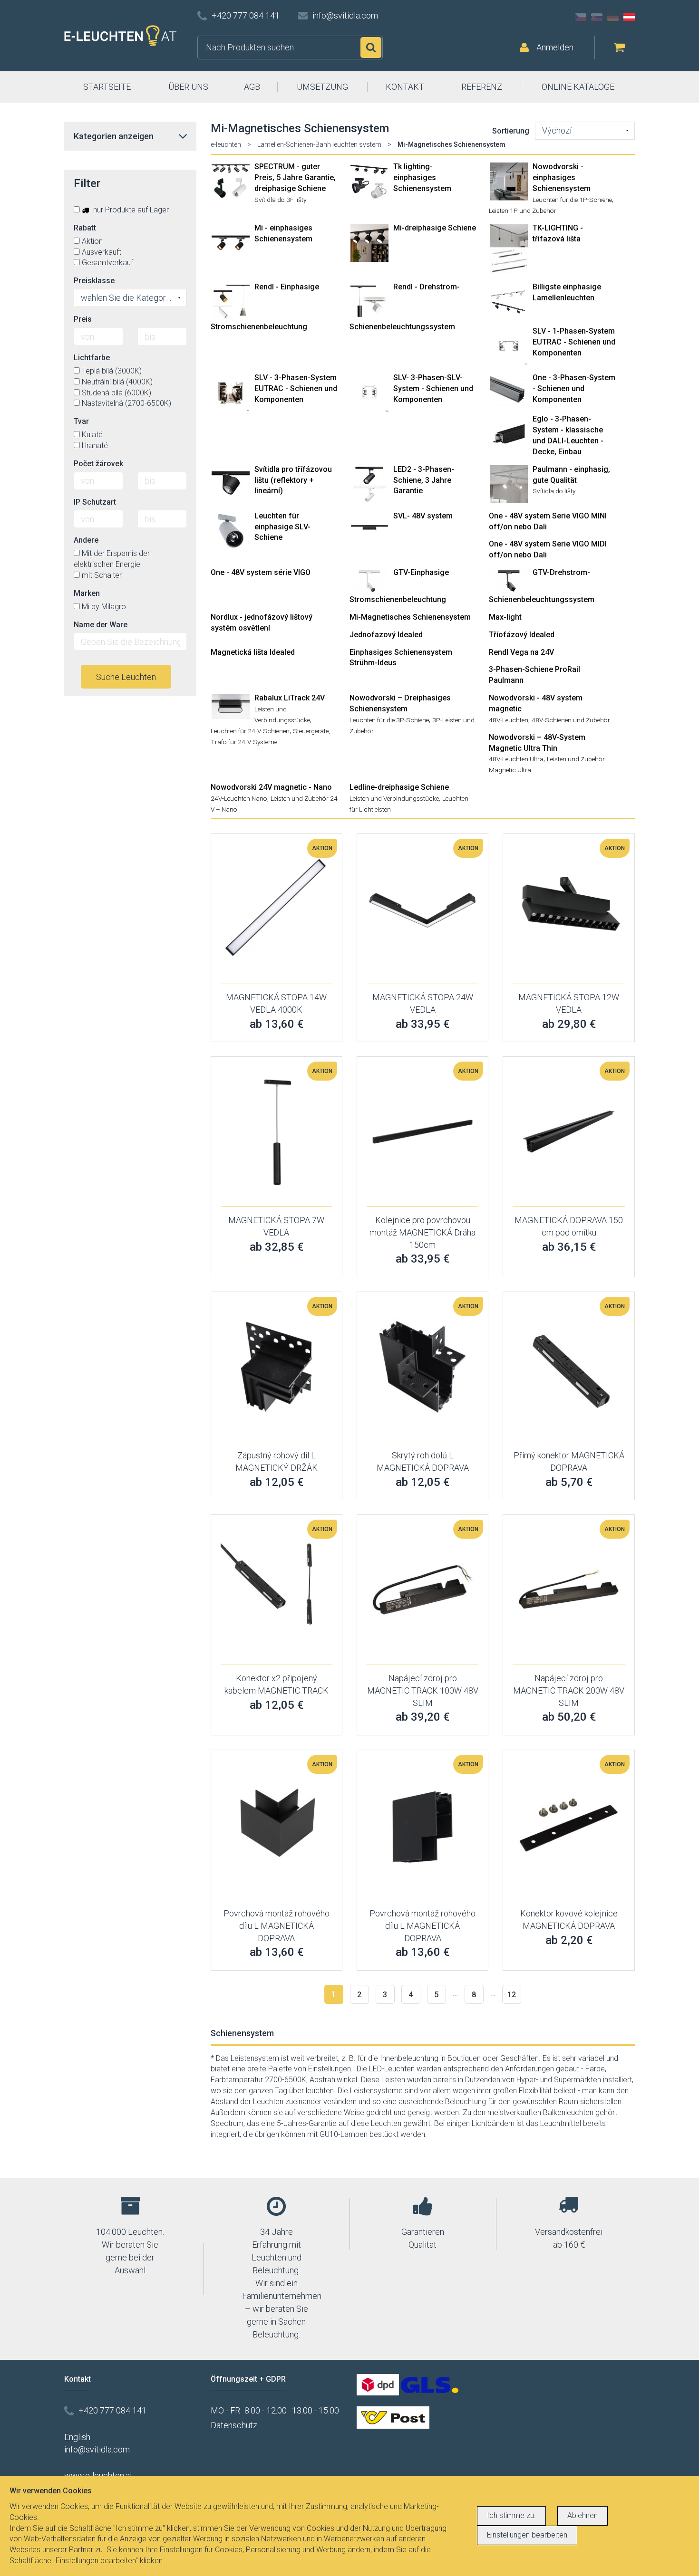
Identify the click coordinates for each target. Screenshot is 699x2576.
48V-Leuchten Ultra (516, 759)
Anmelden (555, 47)
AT (629, 17)
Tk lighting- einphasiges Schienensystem (422, 177)
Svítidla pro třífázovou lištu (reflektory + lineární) (293, 480)
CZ (581, 17)
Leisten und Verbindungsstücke (394, 798)
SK (597, 17)
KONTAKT (405, 87)
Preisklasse (94, 281)
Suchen (371, 48)
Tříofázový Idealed (522, 635)
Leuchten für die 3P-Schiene (389, 720)
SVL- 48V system (423, 516)
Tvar (81, 421)
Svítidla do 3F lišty (280, 200)
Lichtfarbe (92, 358)
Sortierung (511, 131)
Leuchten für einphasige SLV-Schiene (282, 527)
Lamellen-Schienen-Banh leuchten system (319, 144)
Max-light (505, 617)
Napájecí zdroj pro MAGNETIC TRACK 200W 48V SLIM (569, 1690)
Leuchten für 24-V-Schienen (250, 731)
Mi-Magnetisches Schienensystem (410, 617)
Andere (86, 540)
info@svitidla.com (345, 15)
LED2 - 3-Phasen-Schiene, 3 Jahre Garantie (424, 480)
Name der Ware (101, 625)
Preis (83, 319)
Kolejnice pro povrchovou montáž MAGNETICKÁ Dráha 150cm (422, 1232)
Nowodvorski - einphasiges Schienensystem (562, 177)
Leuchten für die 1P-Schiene (572, 200)
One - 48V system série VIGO (261, 572)
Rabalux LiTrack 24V (290, 698)
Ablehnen (582, 2515)
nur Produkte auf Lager (130, 210)
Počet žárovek (98, 464)
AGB (252, 87)
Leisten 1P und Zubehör (523, 211)
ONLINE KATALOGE (578, 87)
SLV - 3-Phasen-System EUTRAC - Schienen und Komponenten (296, 388)
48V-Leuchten (509, 720)
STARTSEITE (107, 87)
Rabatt (85, 228)
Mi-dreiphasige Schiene (435, 228)
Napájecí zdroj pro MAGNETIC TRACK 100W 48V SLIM (423, 1690)
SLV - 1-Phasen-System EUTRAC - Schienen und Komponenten (574, 342)
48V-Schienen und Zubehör (571, 720)
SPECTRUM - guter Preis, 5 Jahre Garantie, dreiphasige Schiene (295, 177)
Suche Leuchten (126, 677)
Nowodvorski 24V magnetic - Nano (271, 787)
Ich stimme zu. (511, 2515)
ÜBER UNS (188, 87)
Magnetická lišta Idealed (253, 652)
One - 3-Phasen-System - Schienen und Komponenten (574, 388)
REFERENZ (482, 87)
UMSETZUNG (322, 87)
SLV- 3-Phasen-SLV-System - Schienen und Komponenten (433, 388)
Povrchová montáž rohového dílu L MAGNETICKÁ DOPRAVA (277, 1925)
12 (512, 1995)
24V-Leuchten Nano (239, 798)
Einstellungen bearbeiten (527, 2535)
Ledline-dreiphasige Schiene (399, 787)
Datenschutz (234, 2425)
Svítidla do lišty (554, 491)
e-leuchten (226, 144)
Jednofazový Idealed (386, 635)
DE (613, 17)
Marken (87, 593)
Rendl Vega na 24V (521, 652)
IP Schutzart (95, 502)
